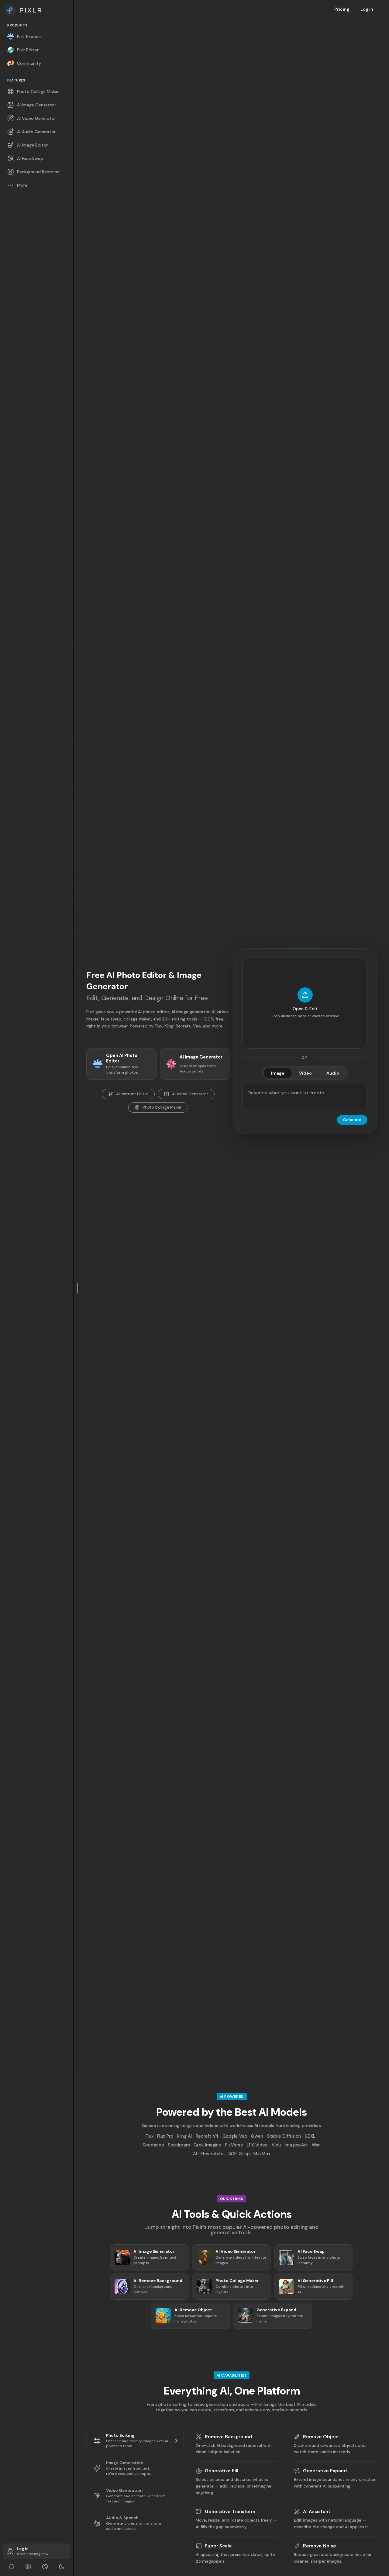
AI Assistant (317, 2512)
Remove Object (321, 2437)
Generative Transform (230, 2512)
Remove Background (228, 2437)
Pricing (342, 9)
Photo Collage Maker (162, 1107)
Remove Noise (320, 2546)
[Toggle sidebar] (78, 1288)
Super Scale (218, 2546)
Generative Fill (222, 2471)
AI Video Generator (190, 1094)
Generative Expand (325, 2471)
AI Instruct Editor (132, 1094)
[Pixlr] (36, 10)
